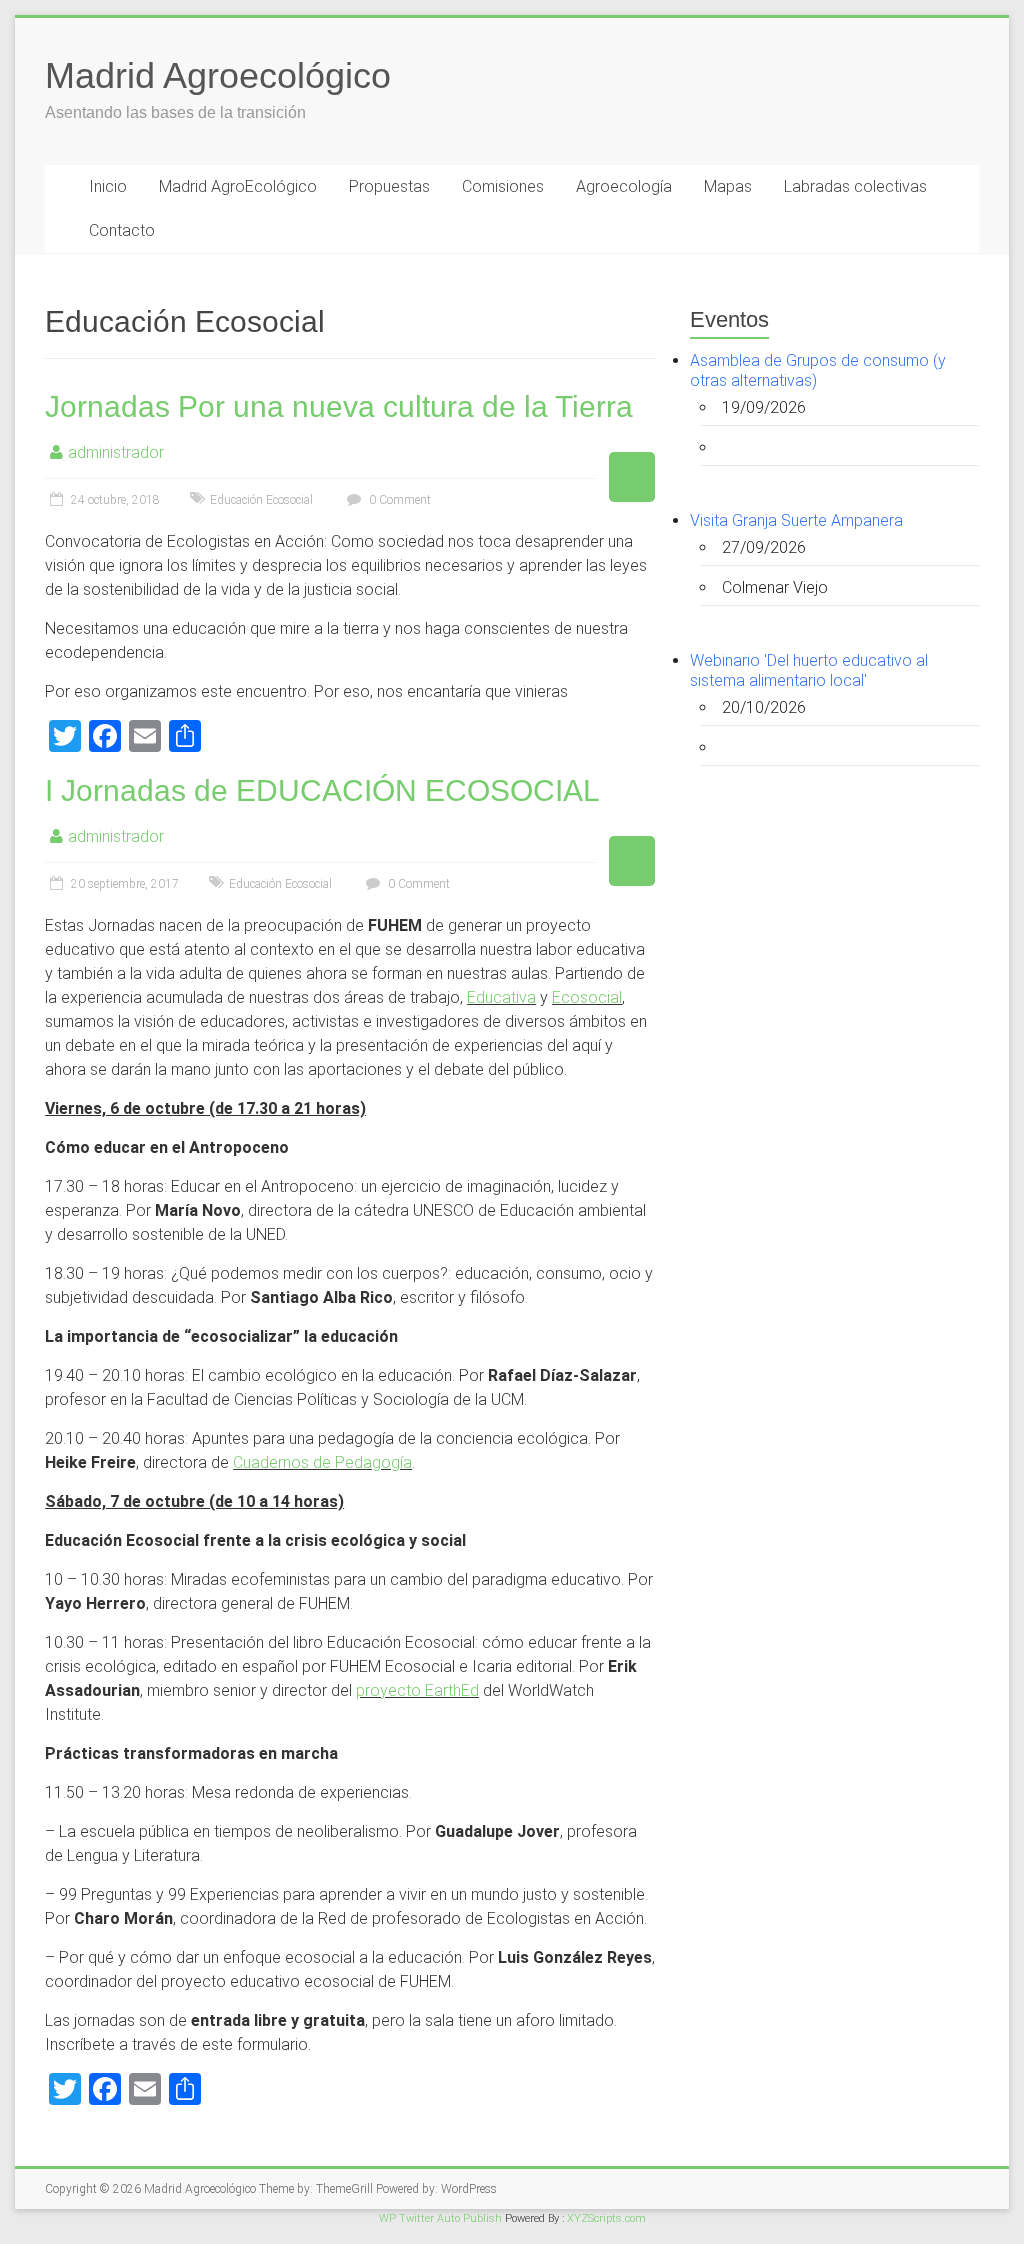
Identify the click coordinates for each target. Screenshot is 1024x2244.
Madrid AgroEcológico (238, 186)
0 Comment (398, 500)
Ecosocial (587, 997)
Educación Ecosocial (261, 500)
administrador (116, 452)
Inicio (108, 186)
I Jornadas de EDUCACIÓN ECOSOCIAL (322, 790)
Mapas (728, 186)
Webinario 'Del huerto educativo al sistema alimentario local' (809, 670)
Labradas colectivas (855, 186)
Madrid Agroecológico (218, 75)
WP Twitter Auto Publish (440, 2218)
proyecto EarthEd (417, 1690)
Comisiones (503, 186)
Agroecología (624, 186)
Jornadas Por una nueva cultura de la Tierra (339, 406)
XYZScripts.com (606, 2218)
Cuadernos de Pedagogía (322, 1462)
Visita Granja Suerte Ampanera (796, 520)
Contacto (122, 230)
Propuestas (389, 186)
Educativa (501, 997)
